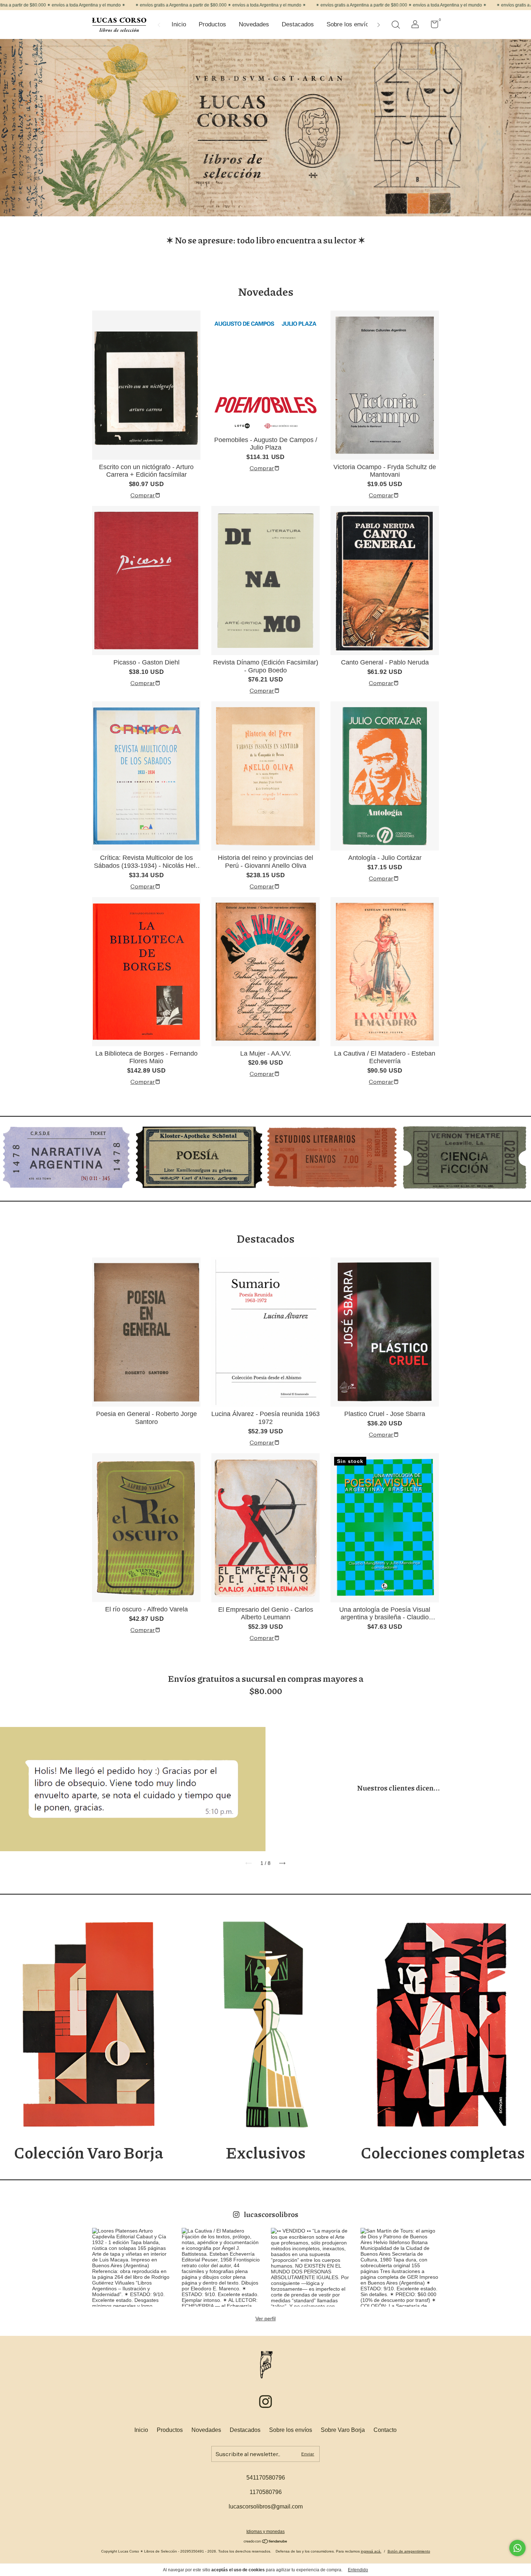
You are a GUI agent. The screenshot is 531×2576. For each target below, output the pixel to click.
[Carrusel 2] (199, 1157)
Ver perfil (265, 2319)
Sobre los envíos (349, 24)
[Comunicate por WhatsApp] (517, 2548)
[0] (432, 26)
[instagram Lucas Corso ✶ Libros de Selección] (265, 2402)
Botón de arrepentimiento (409, 2551)
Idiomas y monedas (265, 2532)
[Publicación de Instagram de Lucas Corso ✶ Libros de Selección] (131, 2267)
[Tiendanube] (266, 2542)
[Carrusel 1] (66, 1157)
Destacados (298, 24)
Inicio (179, 24)
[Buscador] (396, 26)
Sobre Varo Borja (343, 2430)
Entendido (358, 2570)
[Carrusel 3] (332, 1157)
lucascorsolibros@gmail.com (266, 2506)
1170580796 (266, 2492)
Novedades (254, 24)
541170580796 (266, 2478)
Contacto (385, 2430)
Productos (212, 24)
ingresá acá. (371, 2551)
